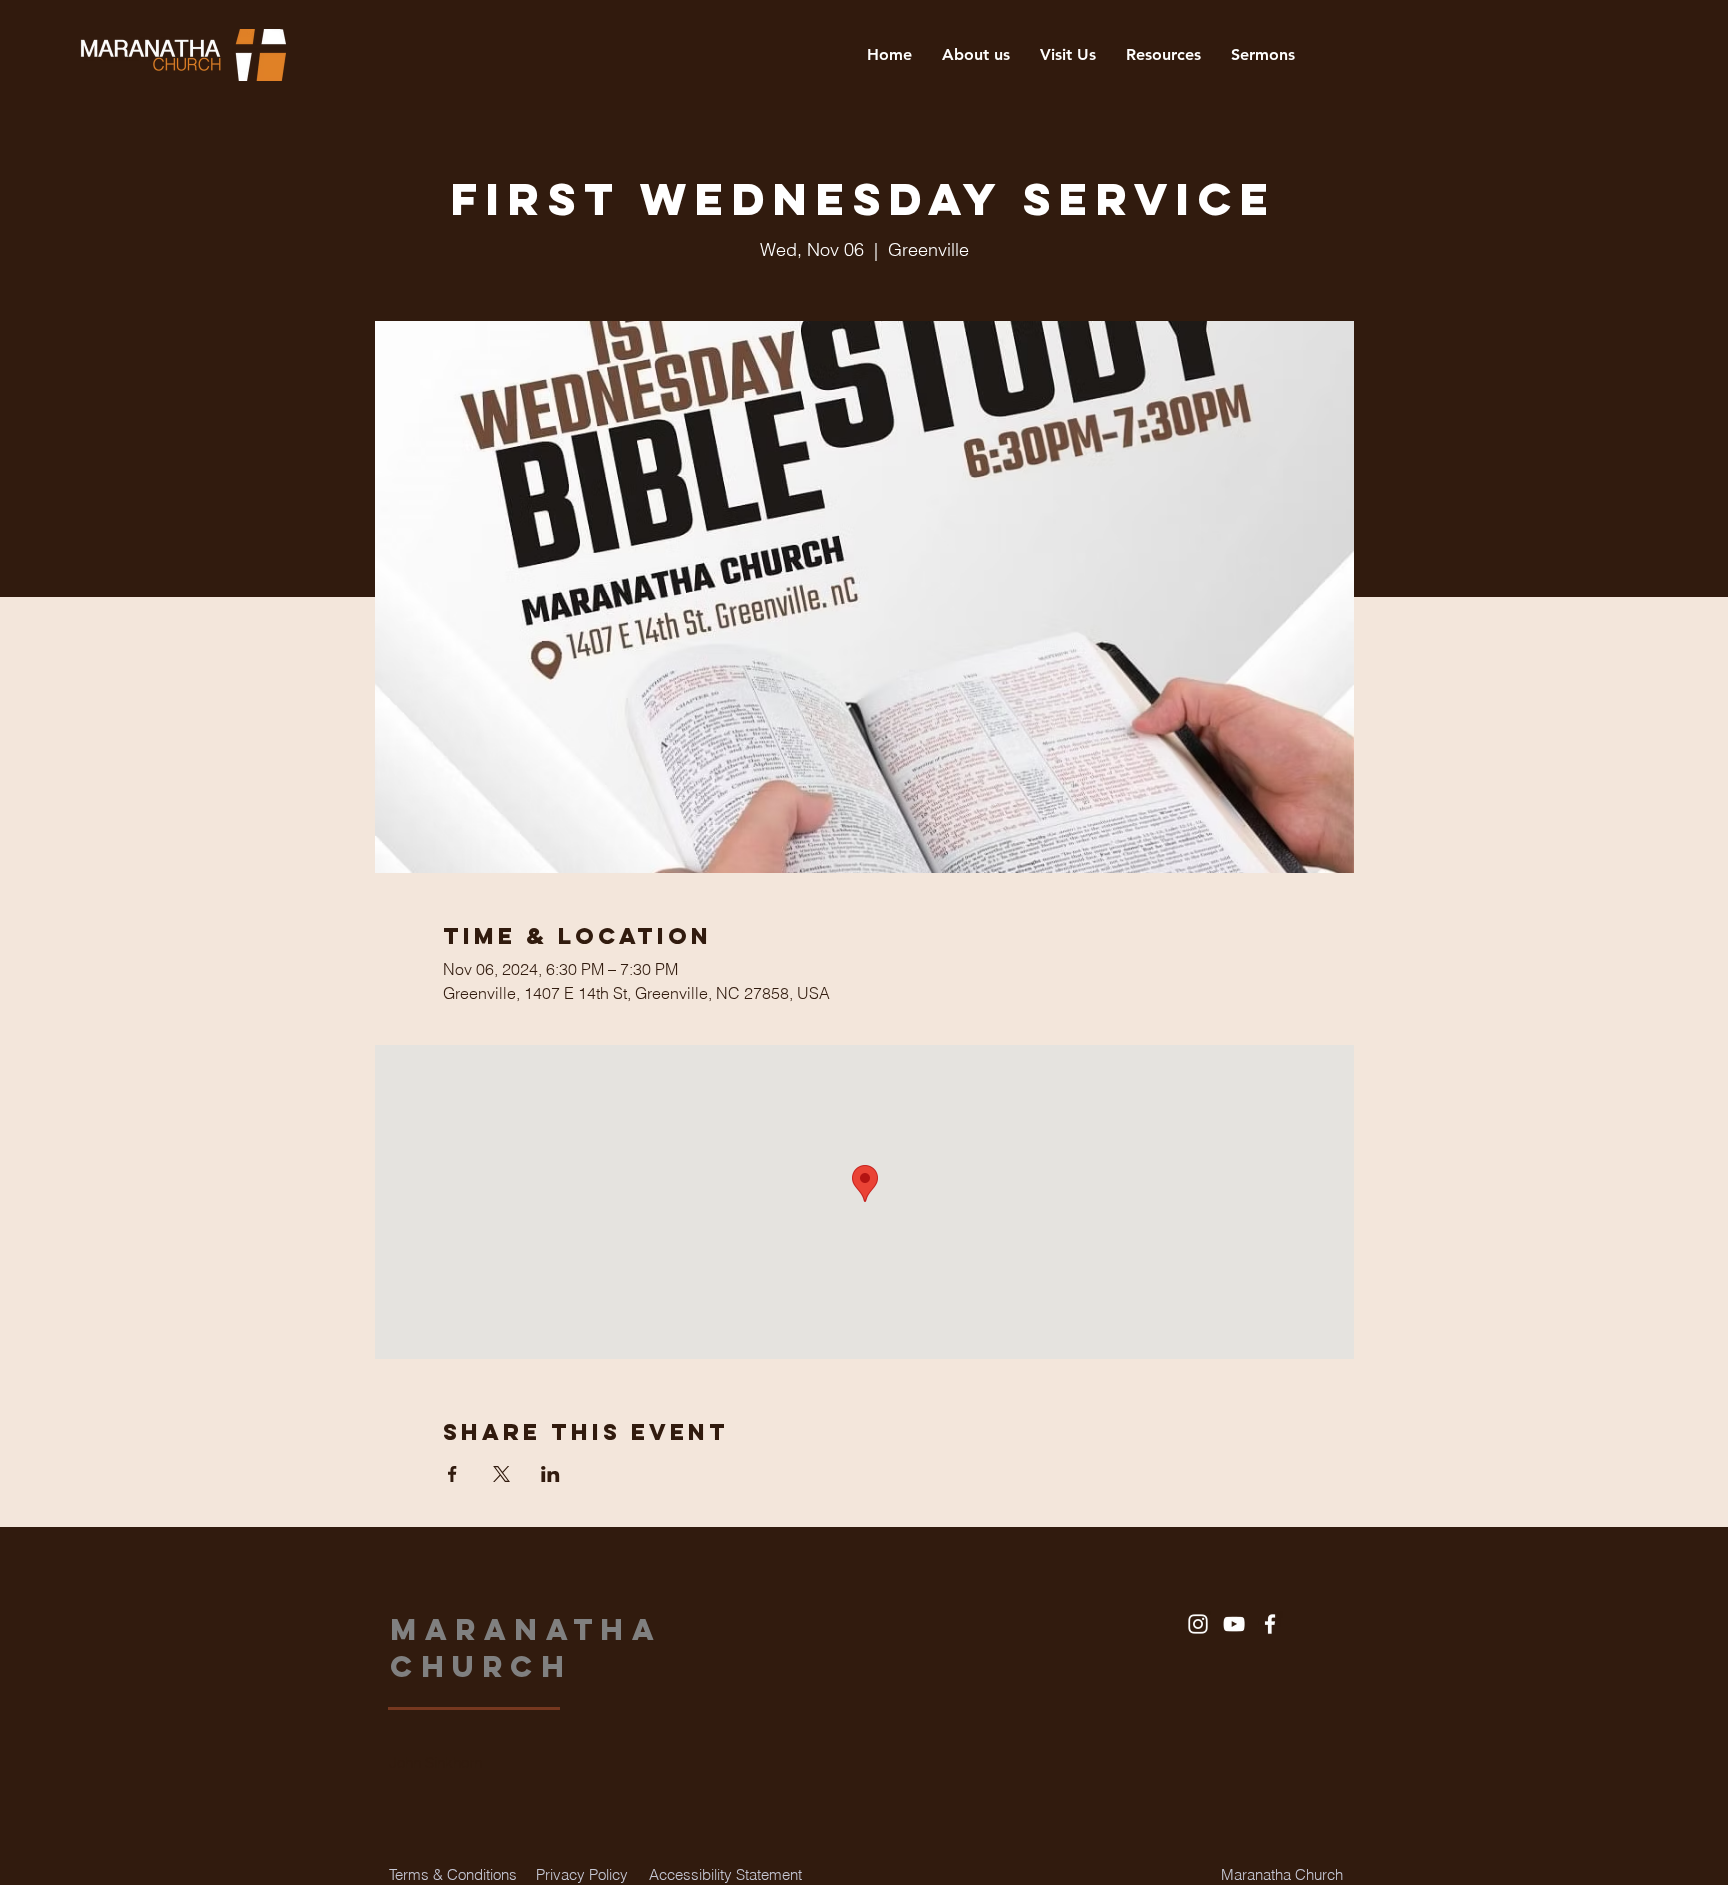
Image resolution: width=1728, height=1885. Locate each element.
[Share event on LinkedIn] (550, 1474)
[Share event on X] (501, 1474)
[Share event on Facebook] (452, 1474)
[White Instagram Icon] (1198, 1624)
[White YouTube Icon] (1234, 1624)
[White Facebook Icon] (1270, 1624)
